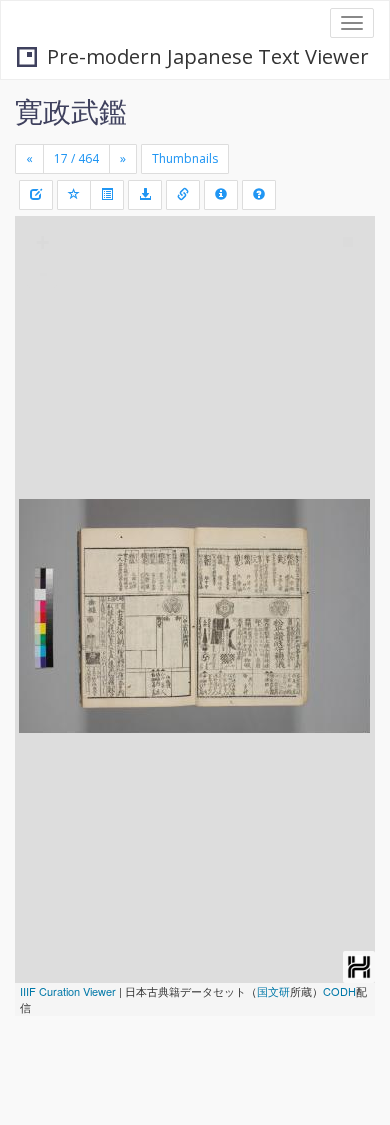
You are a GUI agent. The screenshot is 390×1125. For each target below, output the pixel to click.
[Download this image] (145, 195)
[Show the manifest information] (221, 195)
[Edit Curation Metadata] (36, 195)
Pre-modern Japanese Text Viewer (208, 56)
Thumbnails (185, 158)
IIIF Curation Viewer (68, 991)
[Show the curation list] (107, 195)
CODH (339, 991)
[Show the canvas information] (183, 195)
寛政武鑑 (71, 111)
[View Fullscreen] (42, 317)
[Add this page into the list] (74, 195)
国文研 (273, 991)
